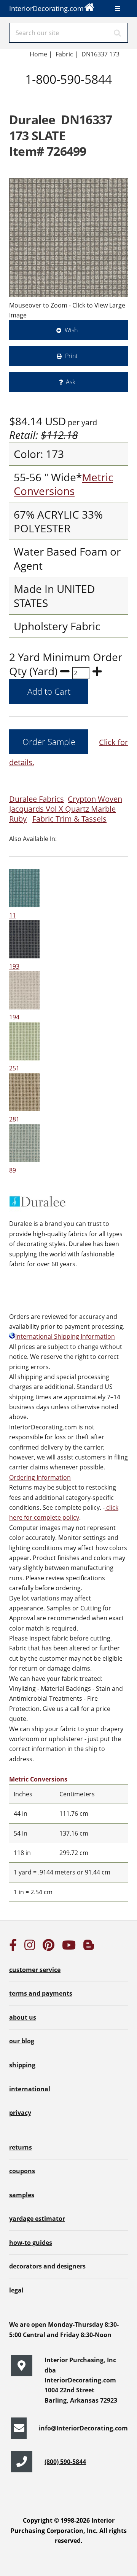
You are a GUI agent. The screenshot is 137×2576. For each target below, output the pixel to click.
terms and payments (41, 1993)
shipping (22, 2065)
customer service (35, 1970)
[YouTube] (69, 1947)
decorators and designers (47, 2266)
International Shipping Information (65, 1336)
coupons (22, 2171)
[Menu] (118, 8)
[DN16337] (68, 238)
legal (16, 2290)
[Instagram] (30, 1947)
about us (23, 2017)
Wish (71, 330)
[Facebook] (13, 1947)
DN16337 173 (100, 54)
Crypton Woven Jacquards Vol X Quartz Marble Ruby (66, 809)
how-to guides (31, 2243)
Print (71, 356)
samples (22, 2195)
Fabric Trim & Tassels (69, 819)
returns (21, 2147)
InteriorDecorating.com (46, 8)
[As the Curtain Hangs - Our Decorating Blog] (89, 1947)
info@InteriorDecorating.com (83, 2428)
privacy (20, 2113)
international (30, 2089)
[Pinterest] (49, 1947)
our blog (22, 2041)
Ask (71, 382)
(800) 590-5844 (65, 2462)
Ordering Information (40, 1477)
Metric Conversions (63, 484)
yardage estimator (37, 2219)
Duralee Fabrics (37, 799)
